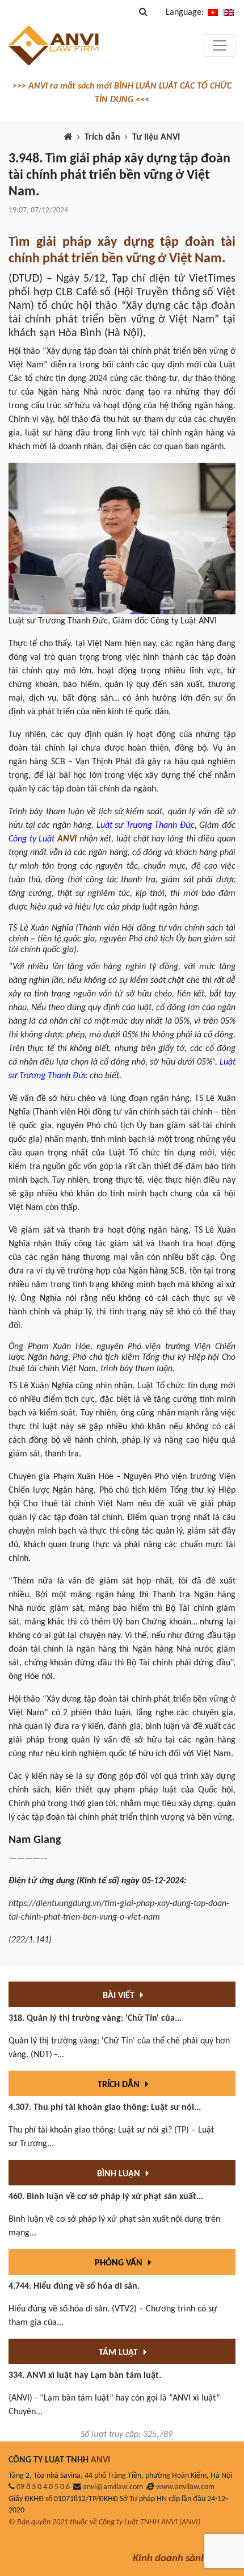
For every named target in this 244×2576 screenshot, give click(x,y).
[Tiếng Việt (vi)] (213, 12)
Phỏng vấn (120, 2263)
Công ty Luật (31, 839)
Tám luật (119, 2353)
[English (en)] (229, 12)
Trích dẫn (102, 137)
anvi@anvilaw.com (113, 2487)
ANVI (67, 839)
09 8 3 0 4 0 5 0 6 (43, 2487)
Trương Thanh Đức (160, 826)
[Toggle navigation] (220, 45)
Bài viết (120, 1996)
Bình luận (120, 2174)
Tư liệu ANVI (156, 137)
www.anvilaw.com (185, 2487)
